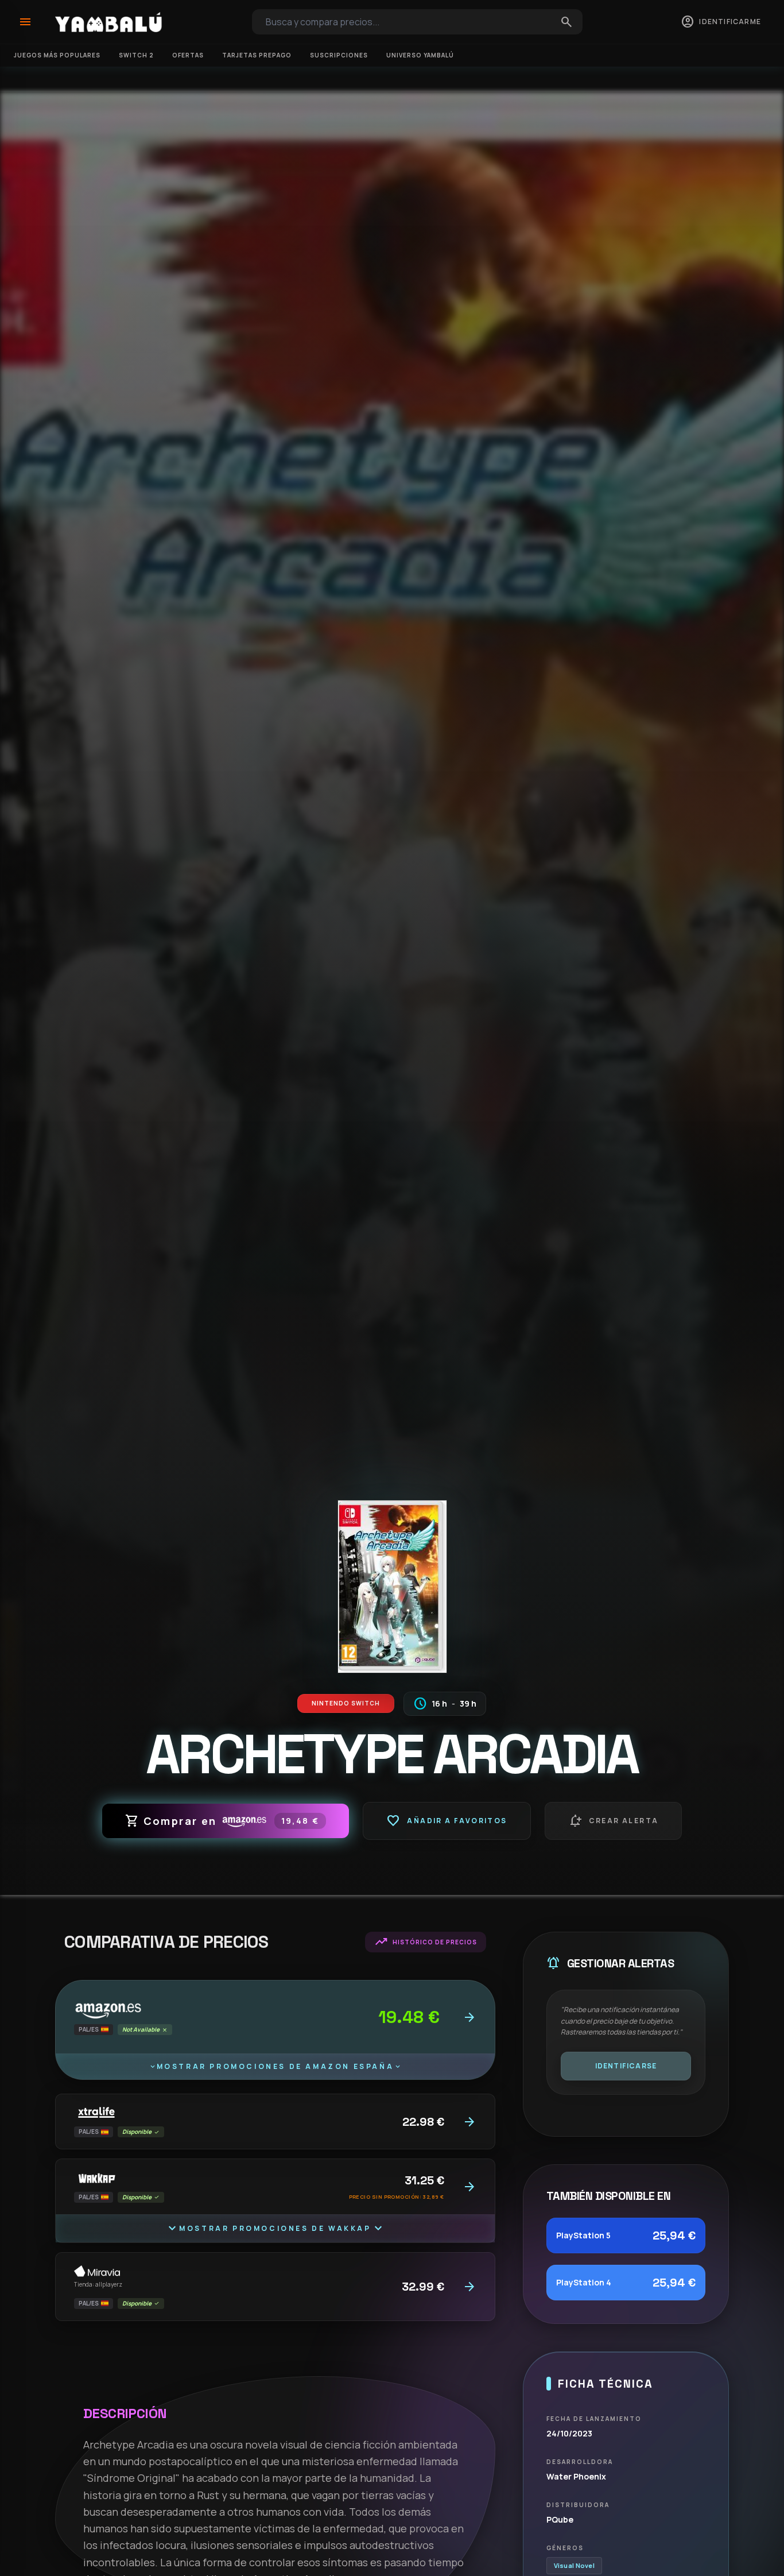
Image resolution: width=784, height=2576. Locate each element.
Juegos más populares (57, 55)
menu (25, 22)
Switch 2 (136, 55)
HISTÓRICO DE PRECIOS (426, 1942)
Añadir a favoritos (447, 1821)
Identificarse (626, 2066)
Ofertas (188, 55)
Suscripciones (339, 55)
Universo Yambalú (420, 55)
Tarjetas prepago (257, 55)
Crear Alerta (614, 1821)
